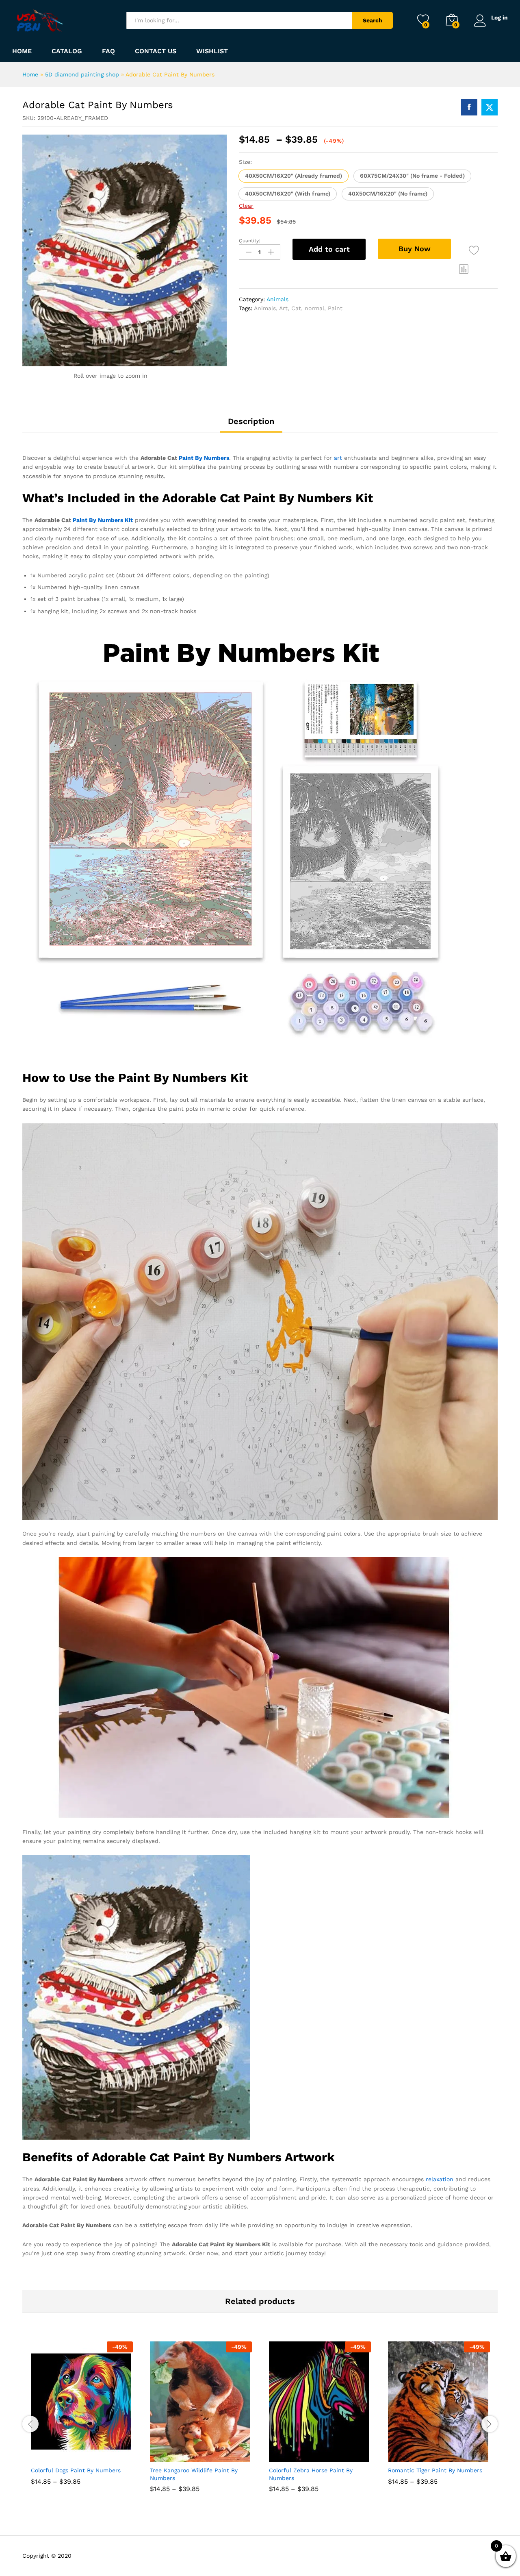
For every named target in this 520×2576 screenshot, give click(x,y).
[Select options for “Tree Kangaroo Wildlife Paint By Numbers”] (171, 2453)
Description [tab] (251, 421)
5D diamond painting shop (82, 74)
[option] (82, 2419)
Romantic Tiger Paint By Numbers (435, 2470)
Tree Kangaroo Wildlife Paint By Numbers (194, 2474)
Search (373, 20)
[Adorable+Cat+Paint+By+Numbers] (490, 107)
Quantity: (250, 241)
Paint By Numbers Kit (103, 520)
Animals (277, 299)
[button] (294, 176)
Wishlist (212, 51)
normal (314, 308)
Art (283, 308)
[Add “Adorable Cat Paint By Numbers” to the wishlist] (474, 250)
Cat (296, 308)
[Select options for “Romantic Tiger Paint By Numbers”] (409, 2453)
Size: (245, 162)
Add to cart (329, 249)
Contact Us (156, 51)
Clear (246, 206)
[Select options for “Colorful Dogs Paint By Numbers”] (52, 2453)
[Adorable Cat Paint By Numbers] (469, 107)
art (338, 458)
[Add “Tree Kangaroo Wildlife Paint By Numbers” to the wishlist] (208, 2453)
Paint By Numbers (204, 458)
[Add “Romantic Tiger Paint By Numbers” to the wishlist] (446, 2453)
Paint (335, 308)
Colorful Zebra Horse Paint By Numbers (311, 2474)
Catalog (67, 51)
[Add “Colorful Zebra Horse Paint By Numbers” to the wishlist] (327, 2453)
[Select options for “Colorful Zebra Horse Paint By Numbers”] (290, 2453)
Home (22, 51)
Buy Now (415, 249)
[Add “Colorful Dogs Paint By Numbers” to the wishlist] (89, 2453)
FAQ (108, 51)
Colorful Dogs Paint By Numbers (76, 2470)
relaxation (440, 2179)
